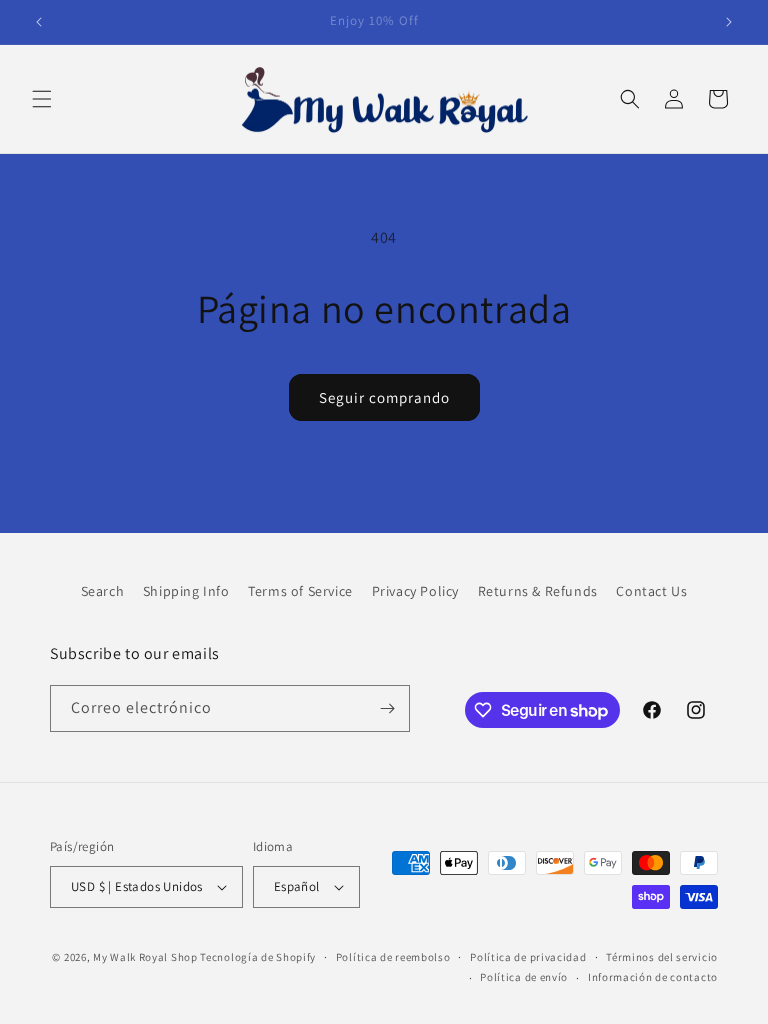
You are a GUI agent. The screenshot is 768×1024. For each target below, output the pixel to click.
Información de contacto (653, 977)
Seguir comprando (384, 397)
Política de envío (524, 977)
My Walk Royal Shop (145, 957)
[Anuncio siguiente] (729, 22)
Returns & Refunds (538, 591)
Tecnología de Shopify (258, 957)
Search (103, 591)
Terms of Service (300, 591)
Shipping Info (186, 591)
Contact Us (651, 591)
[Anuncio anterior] (39, 22)
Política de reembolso (393, 957)
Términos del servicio (662, 957)
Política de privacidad (528, 957)
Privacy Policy (415, 591)
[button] (42, 99)
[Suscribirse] (387, 708)
